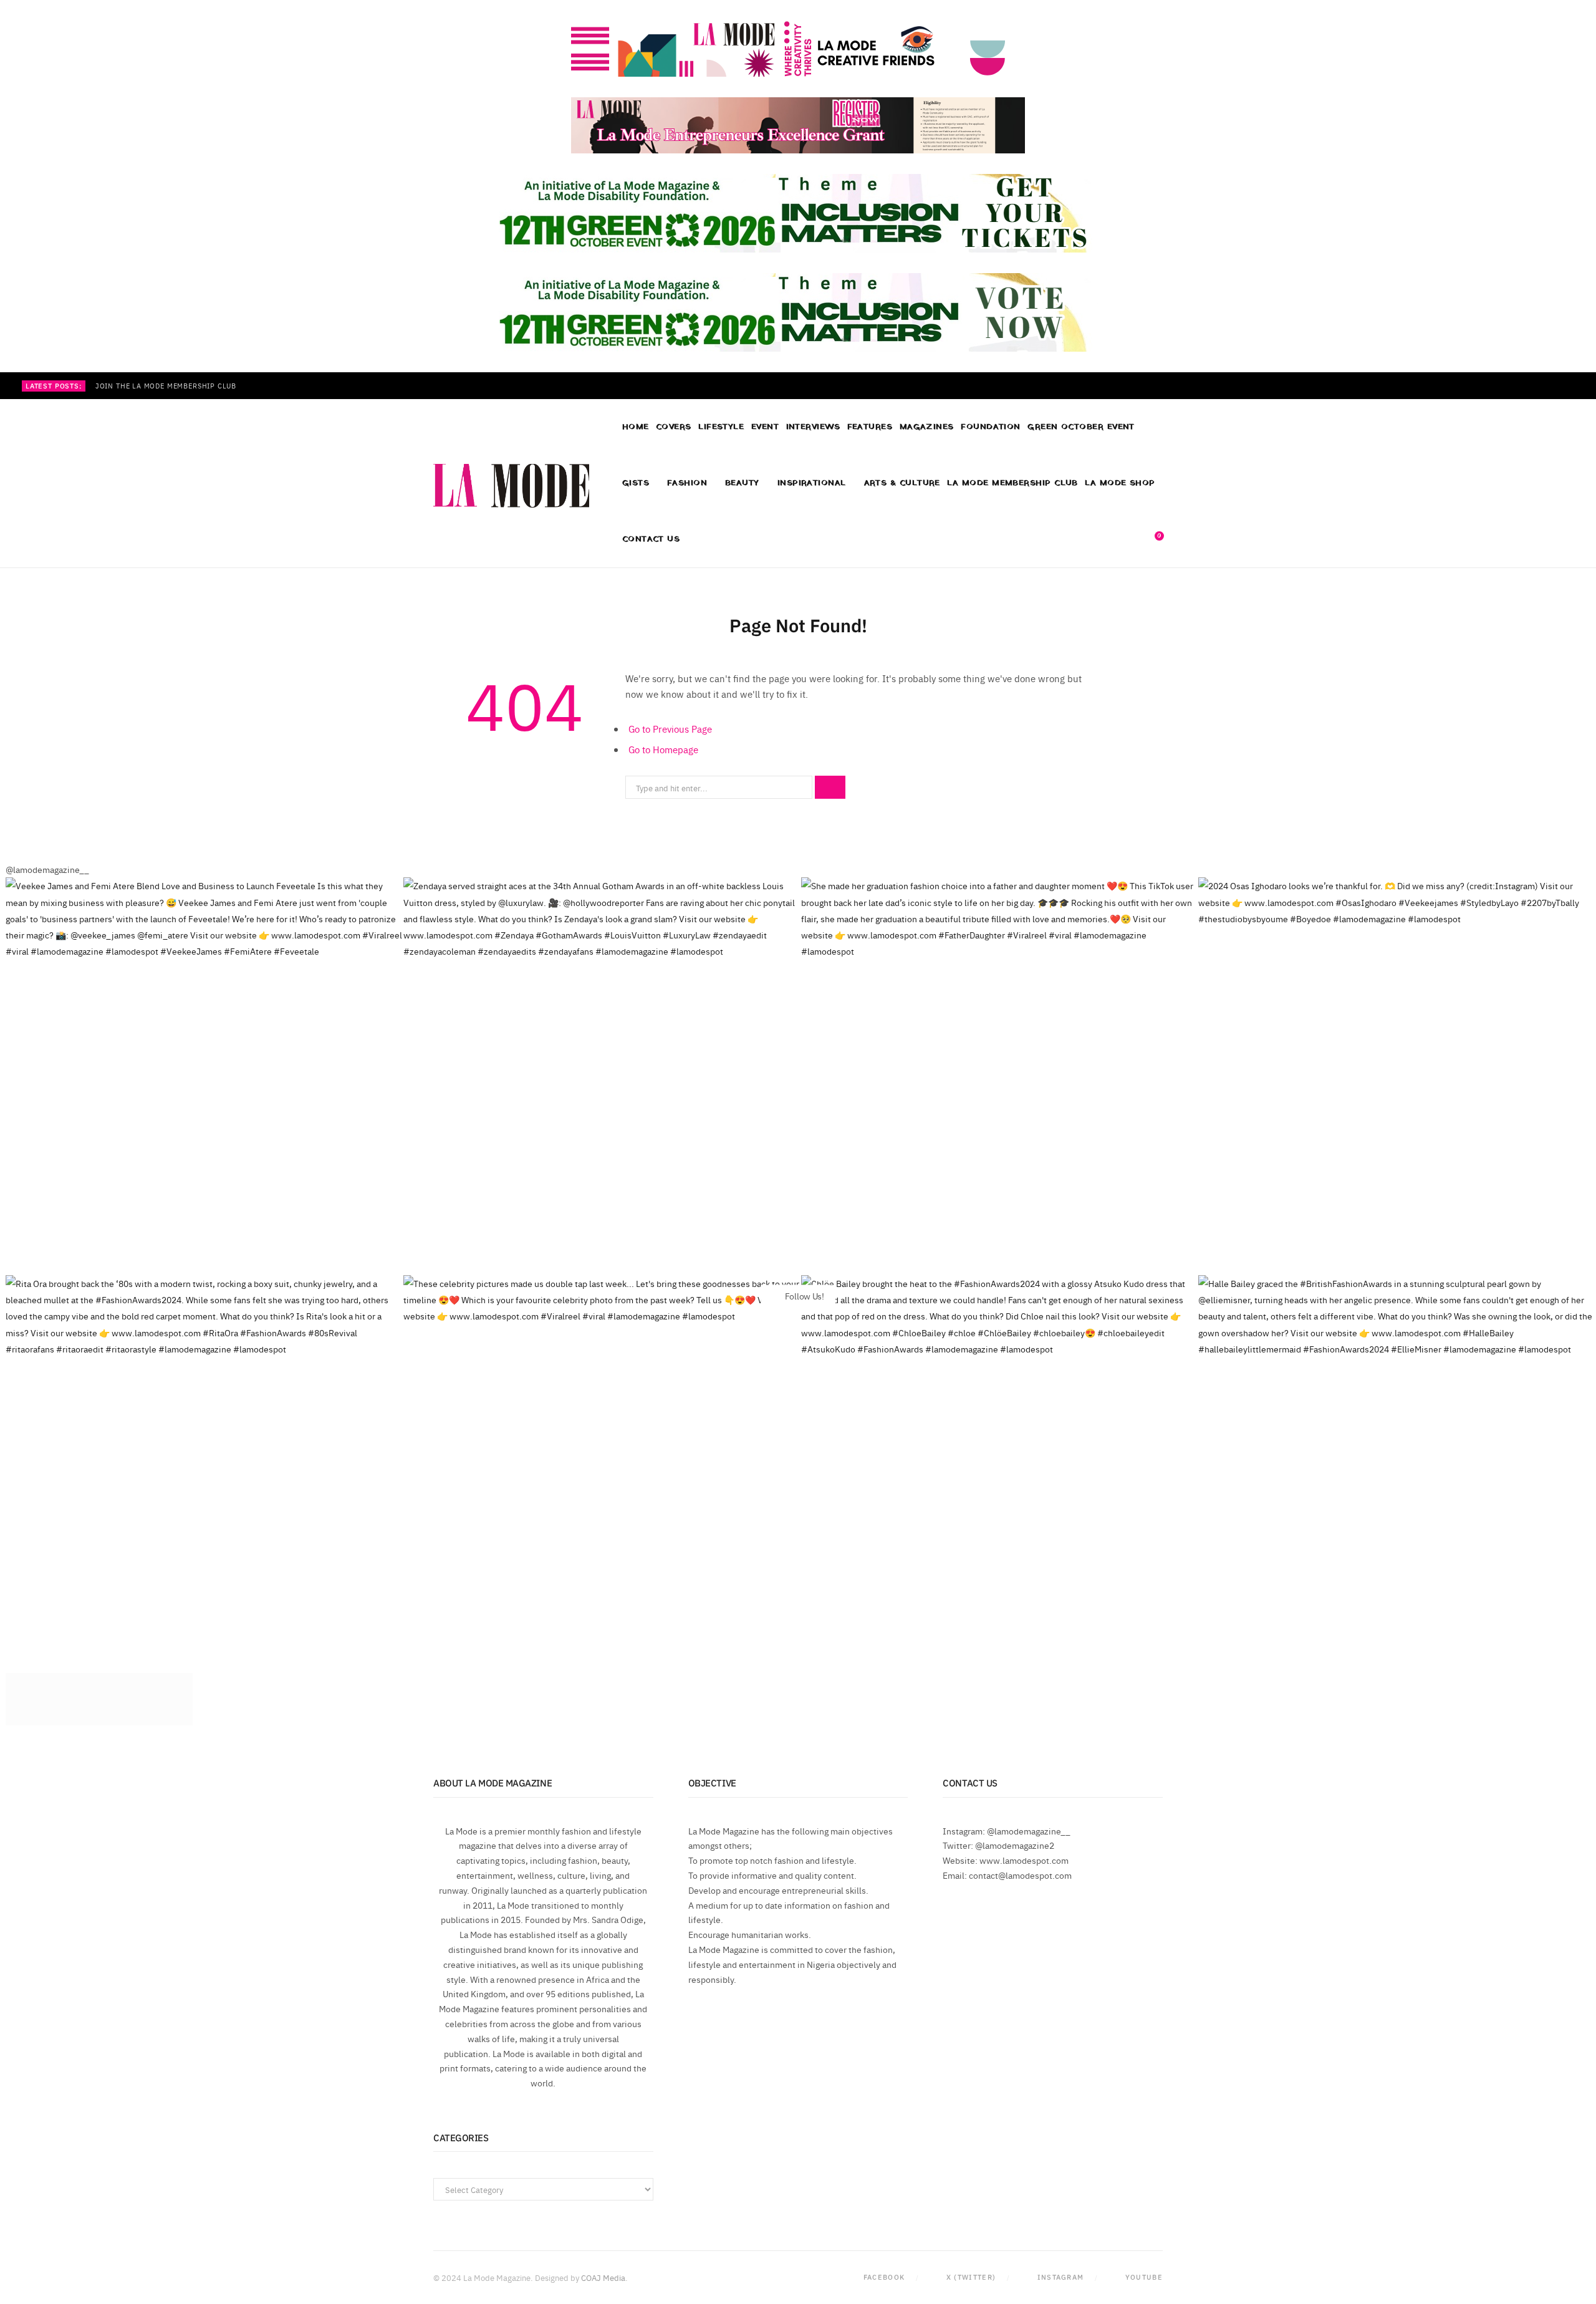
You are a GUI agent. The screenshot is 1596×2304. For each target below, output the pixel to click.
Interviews (813, 427)
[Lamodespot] (511, 486)
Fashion (687, 483)
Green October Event (1081, 427)
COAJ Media (603, 2277)
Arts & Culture (902, 483)
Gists (636, 483)
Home (636, 427)
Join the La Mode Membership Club (166, 386)
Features (870, 427)
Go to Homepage (663, 749)
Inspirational (812, 483)
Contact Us (651, 539)
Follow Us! (804, 1295)
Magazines (927, 427)
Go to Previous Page (670, 729)
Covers (674, 427)
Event (765, 427)
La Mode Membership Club (1012, 483)
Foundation (991, 427)
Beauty (742, 483)
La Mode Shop (1120, 483)
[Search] (1131, 539)
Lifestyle (721, 427)
